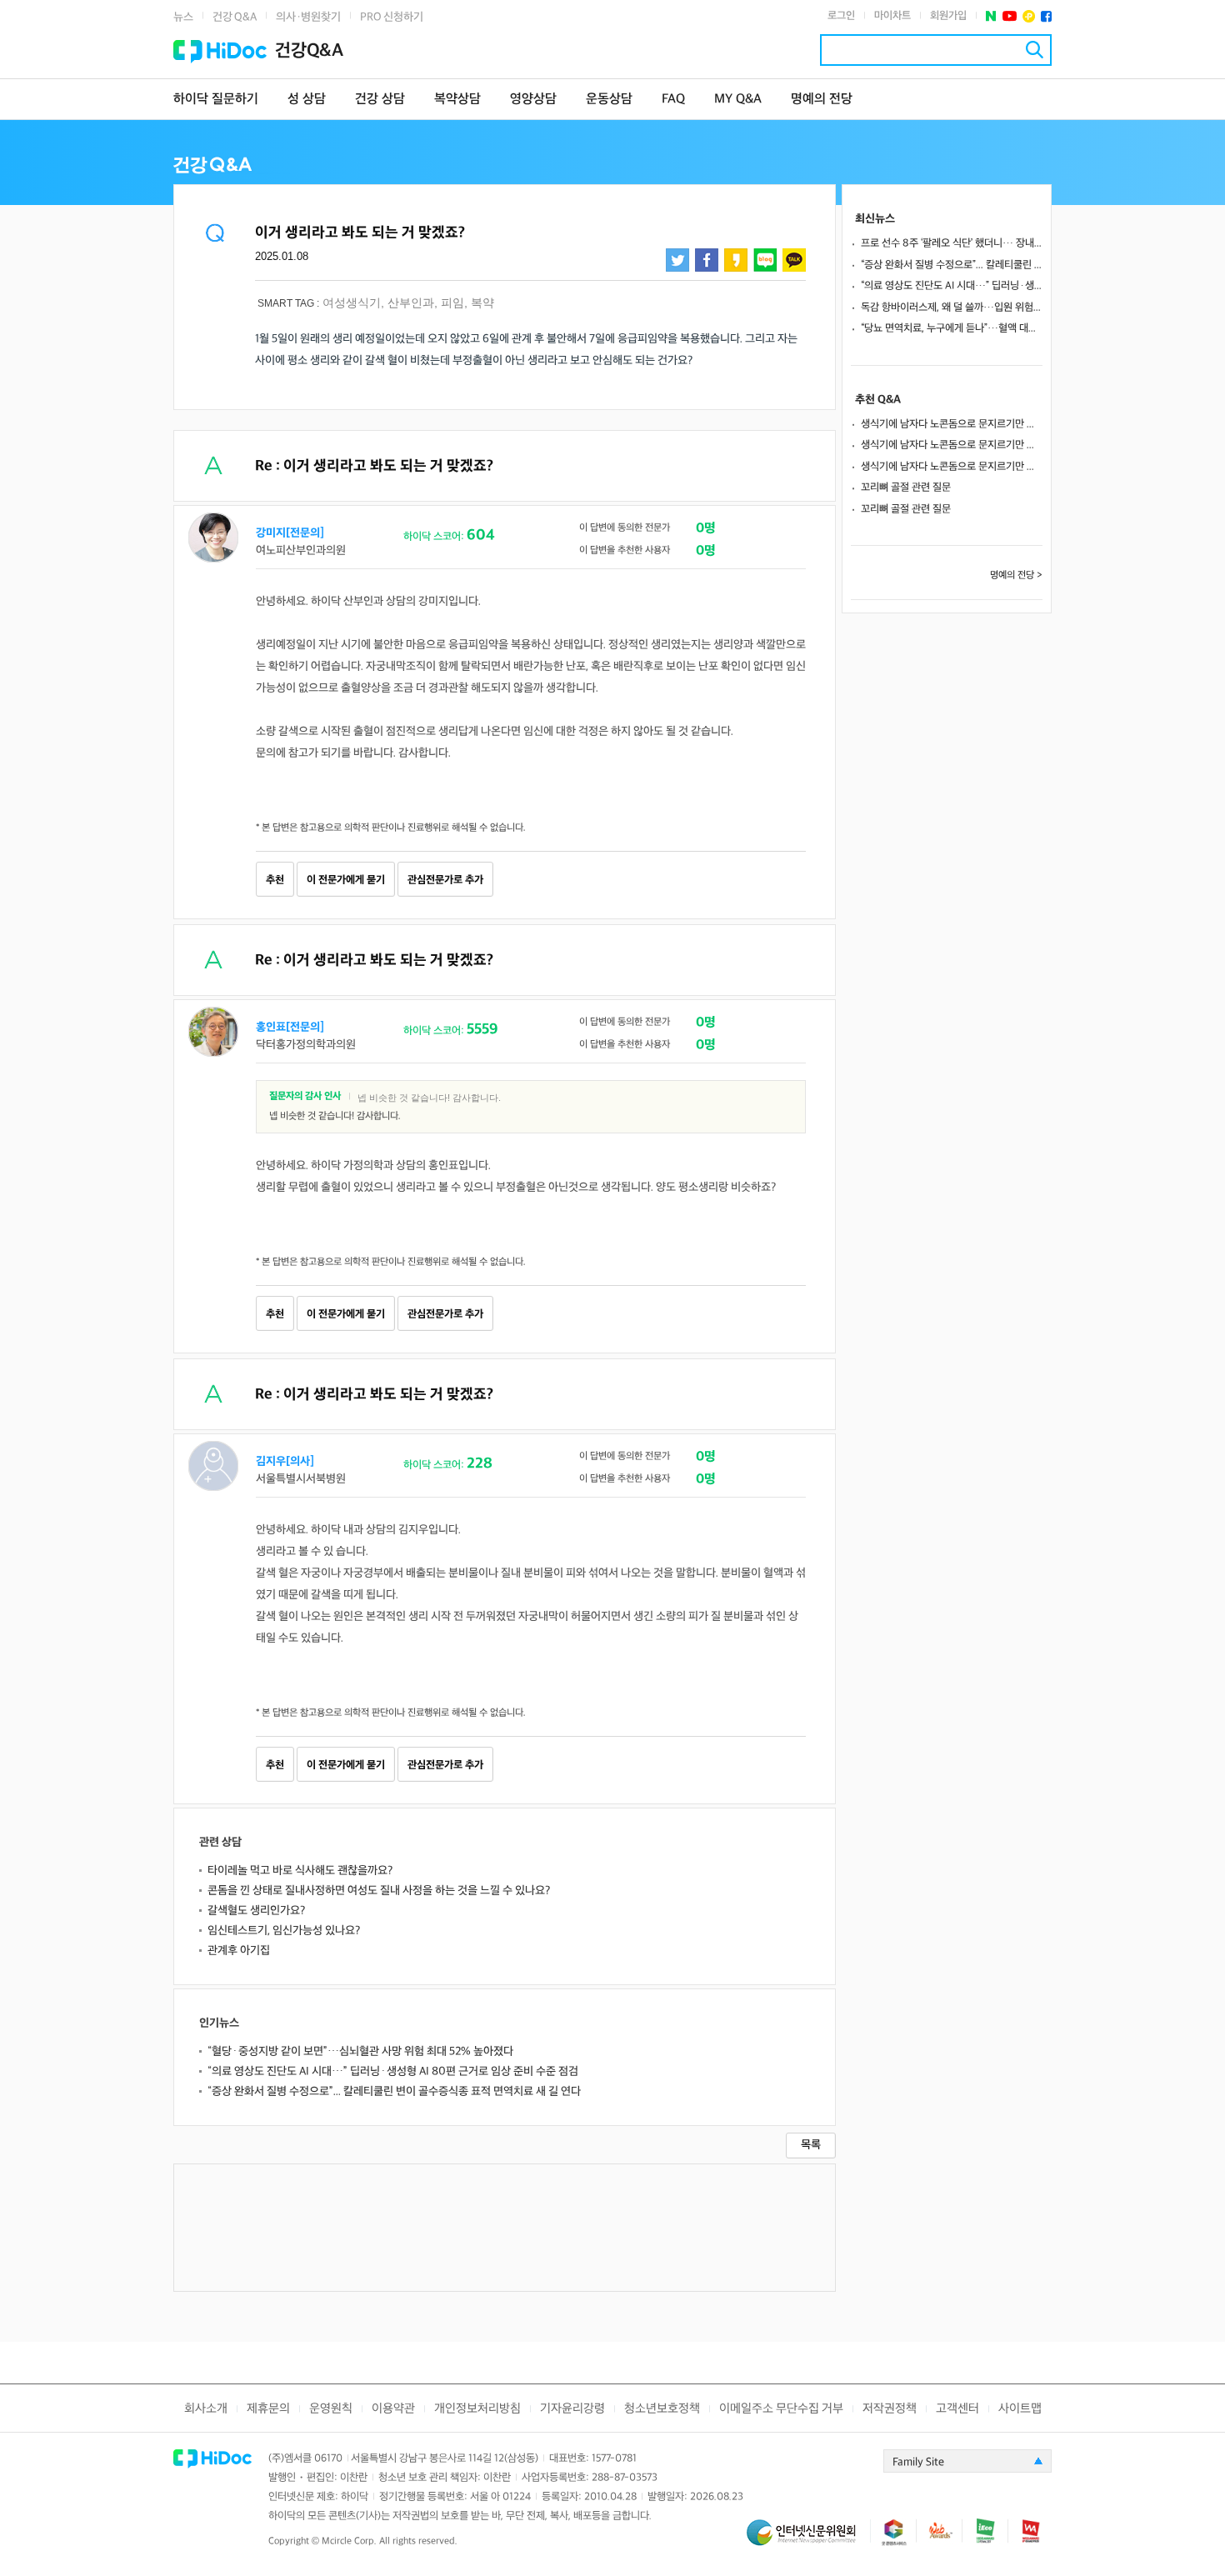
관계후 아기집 (239, 1951)
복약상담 (457, 100)
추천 (275, 880)
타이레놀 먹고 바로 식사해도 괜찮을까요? (300, 1871)
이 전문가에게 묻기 (346, 880)
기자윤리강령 (572, 2409)
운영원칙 (331, 2409)
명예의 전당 (822, 100)
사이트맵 (1020, 2409)
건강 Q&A (235, 17)
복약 (482, 303)
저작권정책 (890, 2409)
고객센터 (957, 2409)
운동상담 (609, 100)
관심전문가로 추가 (445, 880)
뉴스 (183, 17)
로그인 (841, 16)
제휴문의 (268, 2409)
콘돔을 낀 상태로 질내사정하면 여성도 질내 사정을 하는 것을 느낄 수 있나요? (379, 1891)
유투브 (1010, 16)
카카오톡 (794, 260)
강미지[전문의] (290, 533)
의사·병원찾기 (308, 17)
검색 (1035, 50)
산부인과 (411, 303)
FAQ (673, 100)
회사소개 (206, 2409)
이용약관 (393, 2409)
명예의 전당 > (1016, 575)
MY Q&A (738, 100)
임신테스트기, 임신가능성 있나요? (284, 1931)
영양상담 (533, 100)
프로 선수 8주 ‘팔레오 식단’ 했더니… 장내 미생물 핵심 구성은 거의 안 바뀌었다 (952, 243)
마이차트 (892, 16)
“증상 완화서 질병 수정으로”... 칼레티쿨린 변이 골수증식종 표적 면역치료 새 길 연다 (394, 2091)
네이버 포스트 (991, 16)
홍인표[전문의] (290, 1027)
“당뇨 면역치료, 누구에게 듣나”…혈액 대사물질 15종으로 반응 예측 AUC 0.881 (952, 328)
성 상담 (307, 100)
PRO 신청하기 (392, 17)
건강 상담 (380, 100)
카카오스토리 (736, 260)
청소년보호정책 (662, 2409)
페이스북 (1046, 16)
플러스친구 (1029, 16)
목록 (811, 2145)
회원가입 (948, 16)
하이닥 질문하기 (216, 100)
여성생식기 (352, 303)
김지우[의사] (285, 1461)
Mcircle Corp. (349, 2541)
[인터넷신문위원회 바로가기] (808, 2540)
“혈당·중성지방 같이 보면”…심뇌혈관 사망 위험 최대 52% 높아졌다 (360, 2051)
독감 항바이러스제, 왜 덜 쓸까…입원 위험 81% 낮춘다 (952, 308)
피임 (452, 303)
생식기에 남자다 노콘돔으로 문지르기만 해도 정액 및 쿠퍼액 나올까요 (952, 424)
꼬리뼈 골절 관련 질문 (906, 488)
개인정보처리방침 (477, 2409)
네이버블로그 (765, 260)
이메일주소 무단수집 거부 (781, 2409)
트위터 (677, 260)
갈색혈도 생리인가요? (256, 1911)
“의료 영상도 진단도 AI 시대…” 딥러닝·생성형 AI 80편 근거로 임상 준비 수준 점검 (393, 2071)
